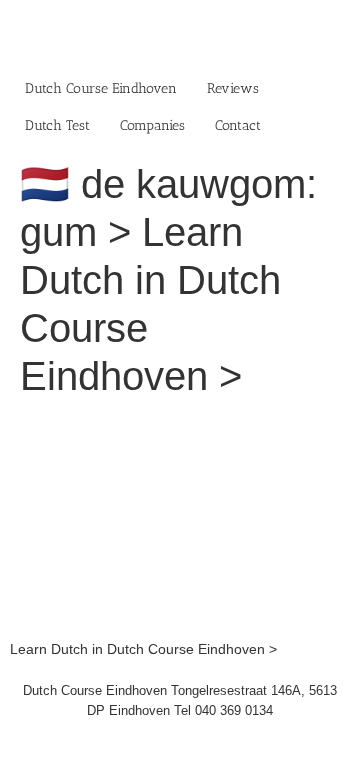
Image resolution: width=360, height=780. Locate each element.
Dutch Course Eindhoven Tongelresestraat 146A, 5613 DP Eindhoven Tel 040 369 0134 (180, 700)
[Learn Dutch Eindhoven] (180, 426)
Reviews (233, 88)
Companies (152, 125)
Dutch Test (57, 125)
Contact (238, 125)
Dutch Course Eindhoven (101, 88)
